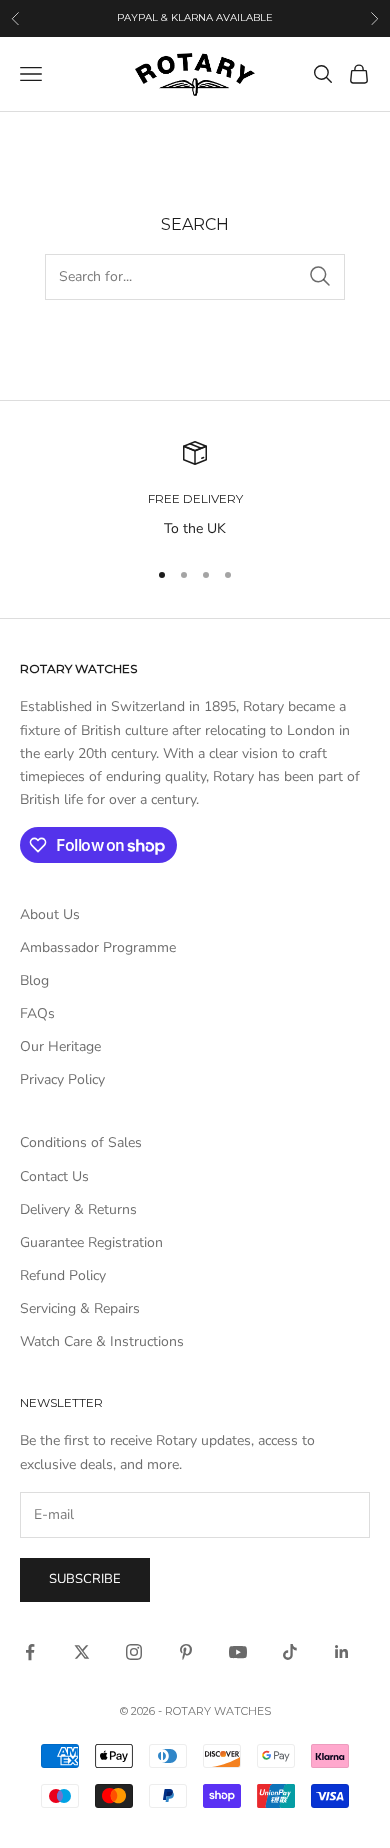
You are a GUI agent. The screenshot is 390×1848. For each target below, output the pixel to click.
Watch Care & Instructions (102, 1341)
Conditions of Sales (81, 1142)
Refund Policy (63, 1275)
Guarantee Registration (91, 1242)
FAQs (37, 1013)
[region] (195, 490)
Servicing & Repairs (80, 1308)
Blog (34, 980)
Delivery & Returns (78, 1209)
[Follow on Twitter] (82, 1652)
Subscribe (85, 1579)
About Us (50, 914)
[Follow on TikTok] (290, 1652)
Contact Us (54, 1176)
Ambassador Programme (98, 947)
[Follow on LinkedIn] (342, 1652)
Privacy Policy (62, 1079)
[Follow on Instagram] (134, 1652)
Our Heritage (60, 1046)
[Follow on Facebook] (30, 1652)
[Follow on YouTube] (238, 1652)
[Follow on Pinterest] (186, 1652)
